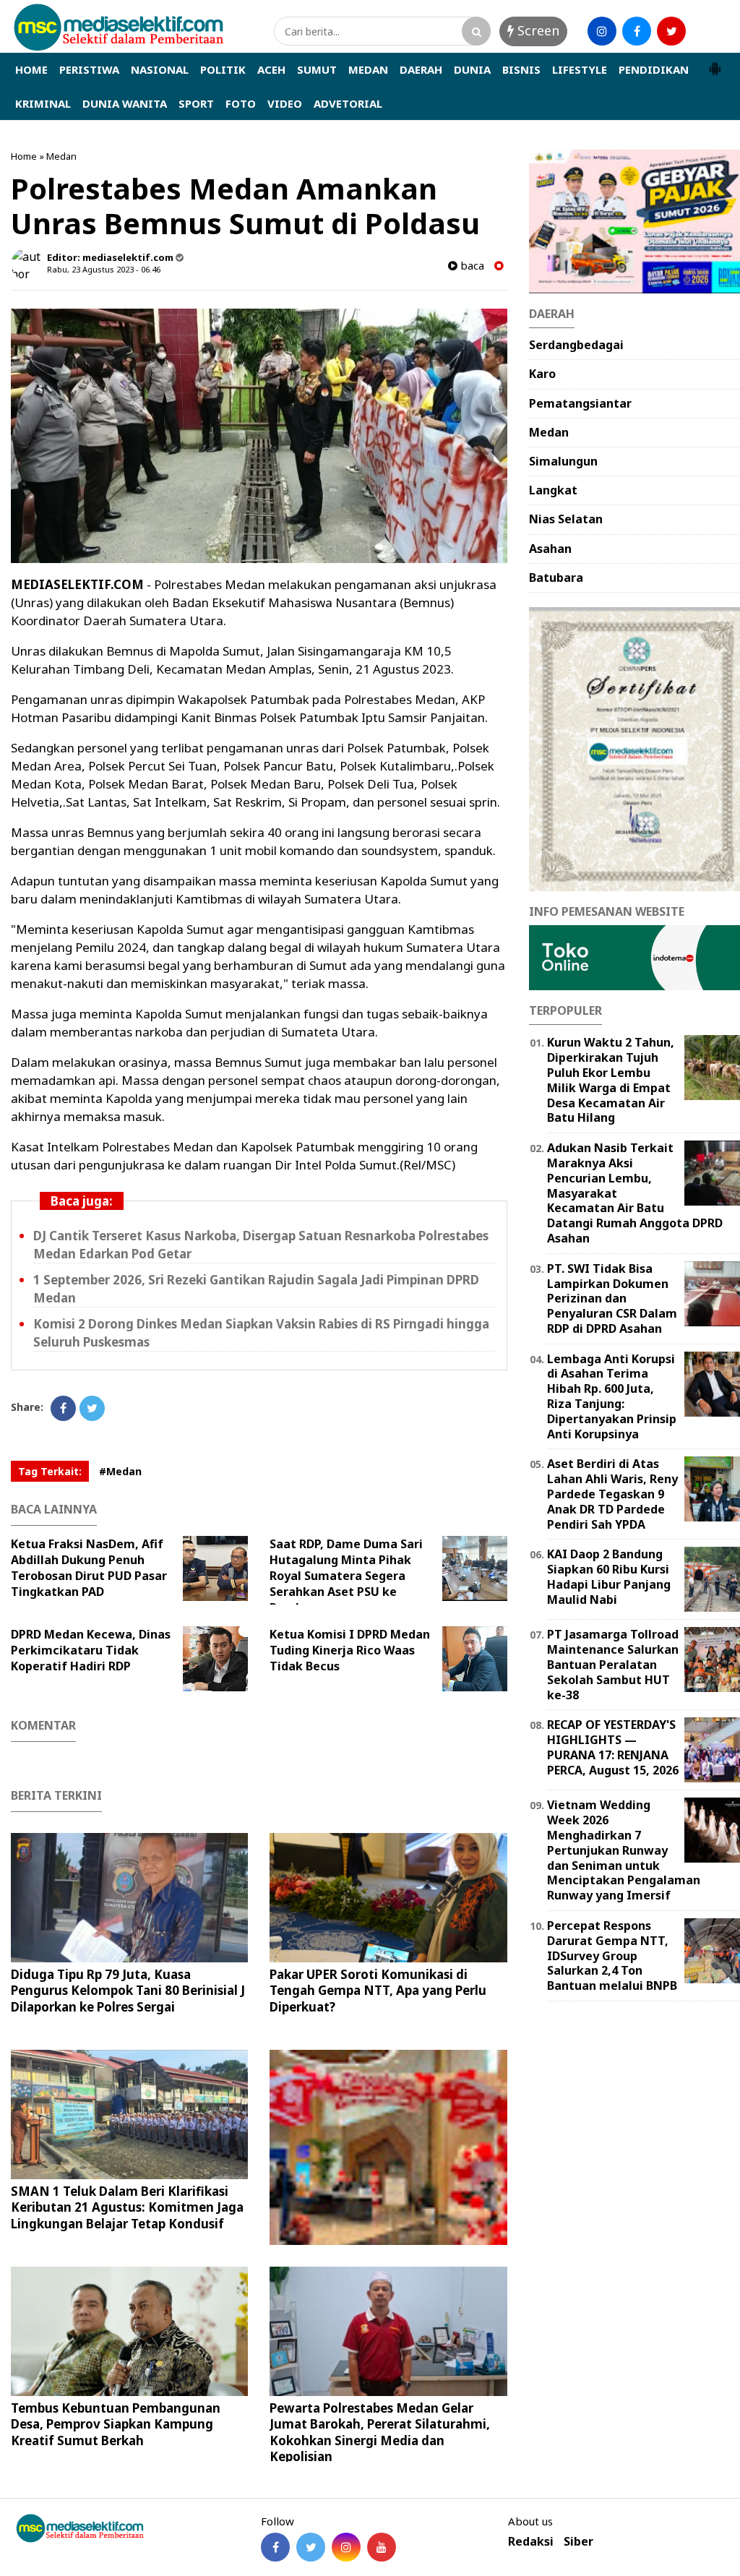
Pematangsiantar (580, 403)
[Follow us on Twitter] (311, 2547)
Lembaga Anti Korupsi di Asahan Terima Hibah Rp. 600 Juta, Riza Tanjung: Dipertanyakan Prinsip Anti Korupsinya (612, 1396)
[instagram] (602, 31)
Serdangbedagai (576, 345)
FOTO (241, 103)
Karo (542, 374)
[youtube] (706, 31)
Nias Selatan (566, 519)
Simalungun (563, 461)
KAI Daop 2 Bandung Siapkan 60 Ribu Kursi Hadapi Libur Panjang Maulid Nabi (609, 1576)
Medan (61, 156)
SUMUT (317, 69)
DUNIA (472, 69)
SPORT (196, 103)
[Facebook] (63, 1408)
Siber (578, 2542)
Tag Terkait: (50, 1471)
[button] (715, 63)
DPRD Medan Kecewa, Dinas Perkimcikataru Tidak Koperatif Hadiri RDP (91, 1650)
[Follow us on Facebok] (275, 2547)
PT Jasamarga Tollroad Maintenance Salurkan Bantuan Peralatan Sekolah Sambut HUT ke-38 (613, 1664)
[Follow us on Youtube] (382, 2547)
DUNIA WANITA (125, 103)
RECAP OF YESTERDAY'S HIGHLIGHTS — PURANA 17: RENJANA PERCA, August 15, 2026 (613, 1747)
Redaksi (531, 2542)
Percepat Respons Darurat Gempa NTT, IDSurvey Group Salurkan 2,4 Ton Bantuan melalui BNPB (612, 1955)
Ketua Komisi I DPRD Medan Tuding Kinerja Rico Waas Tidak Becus (350, 1650)
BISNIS (521, 69)
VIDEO (285, 103)
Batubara (556, 578)
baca (471, 266)
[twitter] (671, 31)
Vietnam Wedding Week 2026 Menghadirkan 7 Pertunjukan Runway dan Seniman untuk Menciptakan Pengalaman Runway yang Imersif (624, 1850)
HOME (31, 69)
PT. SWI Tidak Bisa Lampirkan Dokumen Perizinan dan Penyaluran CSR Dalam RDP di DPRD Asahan (612, 1298)
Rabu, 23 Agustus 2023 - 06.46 (104, 269)
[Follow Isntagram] (346, 2547)
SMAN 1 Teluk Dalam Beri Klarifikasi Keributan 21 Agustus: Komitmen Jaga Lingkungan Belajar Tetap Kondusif (127, 2207)
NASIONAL (160, 69)
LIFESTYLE (580, 69)
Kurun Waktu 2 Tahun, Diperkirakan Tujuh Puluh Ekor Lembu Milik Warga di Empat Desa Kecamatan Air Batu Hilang (611, 1080)
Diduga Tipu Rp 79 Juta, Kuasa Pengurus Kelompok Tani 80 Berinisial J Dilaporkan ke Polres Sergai (128, 1990)
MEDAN (368, 69)
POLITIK (223, 69)
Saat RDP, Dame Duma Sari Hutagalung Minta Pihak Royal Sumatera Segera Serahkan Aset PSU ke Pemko (346, 1576)
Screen (537, 30)
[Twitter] (92, 1408)
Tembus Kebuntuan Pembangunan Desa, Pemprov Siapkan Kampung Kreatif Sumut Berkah (116, 2424)
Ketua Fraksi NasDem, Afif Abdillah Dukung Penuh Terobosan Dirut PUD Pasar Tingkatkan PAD (89, 1568)
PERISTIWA (89, 69)
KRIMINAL (43, 103)
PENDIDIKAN (654, 69)
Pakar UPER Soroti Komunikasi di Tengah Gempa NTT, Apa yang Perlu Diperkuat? (378, 1990)
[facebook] (637, 31)
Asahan (550, 549)
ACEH (271, 69)
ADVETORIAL (348, 103)
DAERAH (421, 69)
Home (24, 156)
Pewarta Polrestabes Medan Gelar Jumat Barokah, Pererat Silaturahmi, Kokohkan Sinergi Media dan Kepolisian (380, 2432)
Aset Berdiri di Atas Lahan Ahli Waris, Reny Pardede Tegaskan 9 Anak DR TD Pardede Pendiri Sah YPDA (612, 1494)
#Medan (120, 1471)
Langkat (553, 490)
